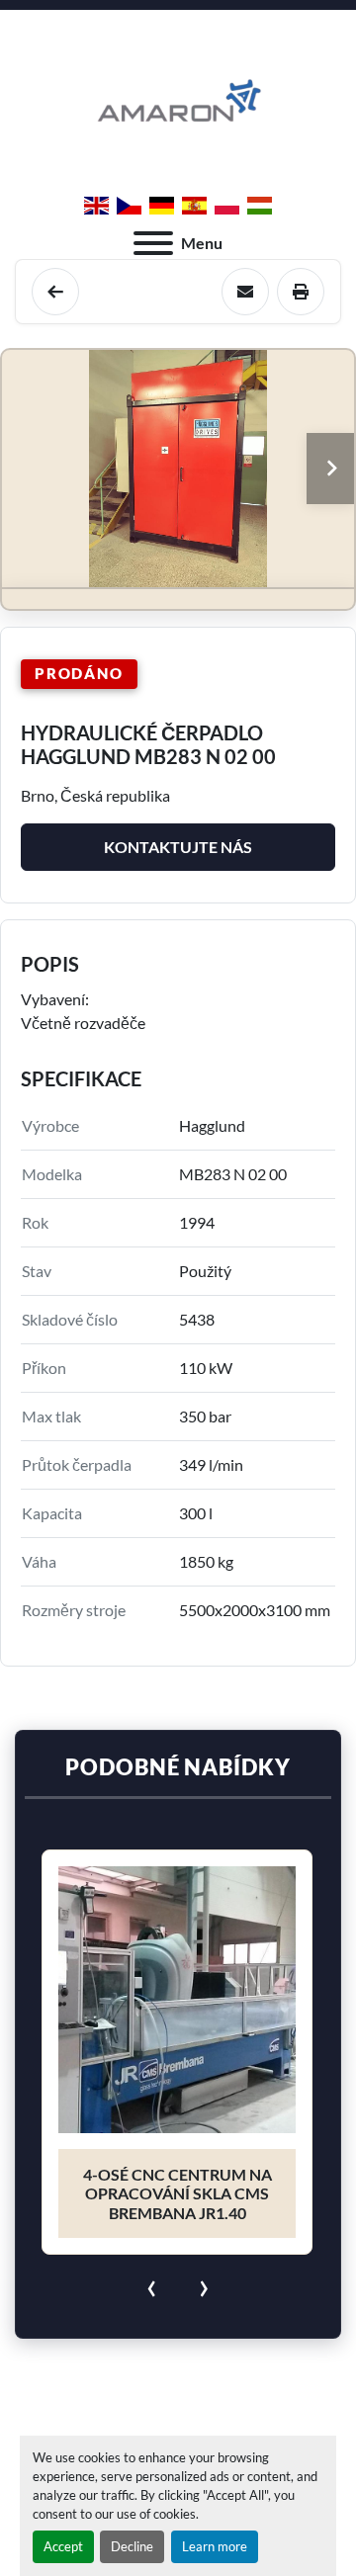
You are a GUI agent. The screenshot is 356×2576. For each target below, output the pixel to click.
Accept (63, 2546)
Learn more (215, 2546)
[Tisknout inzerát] (301, 292)
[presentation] (152, 2284)
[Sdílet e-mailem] (245, 292)
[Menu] (153, 243)
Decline (132, 2546)
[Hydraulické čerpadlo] (55, 292)
